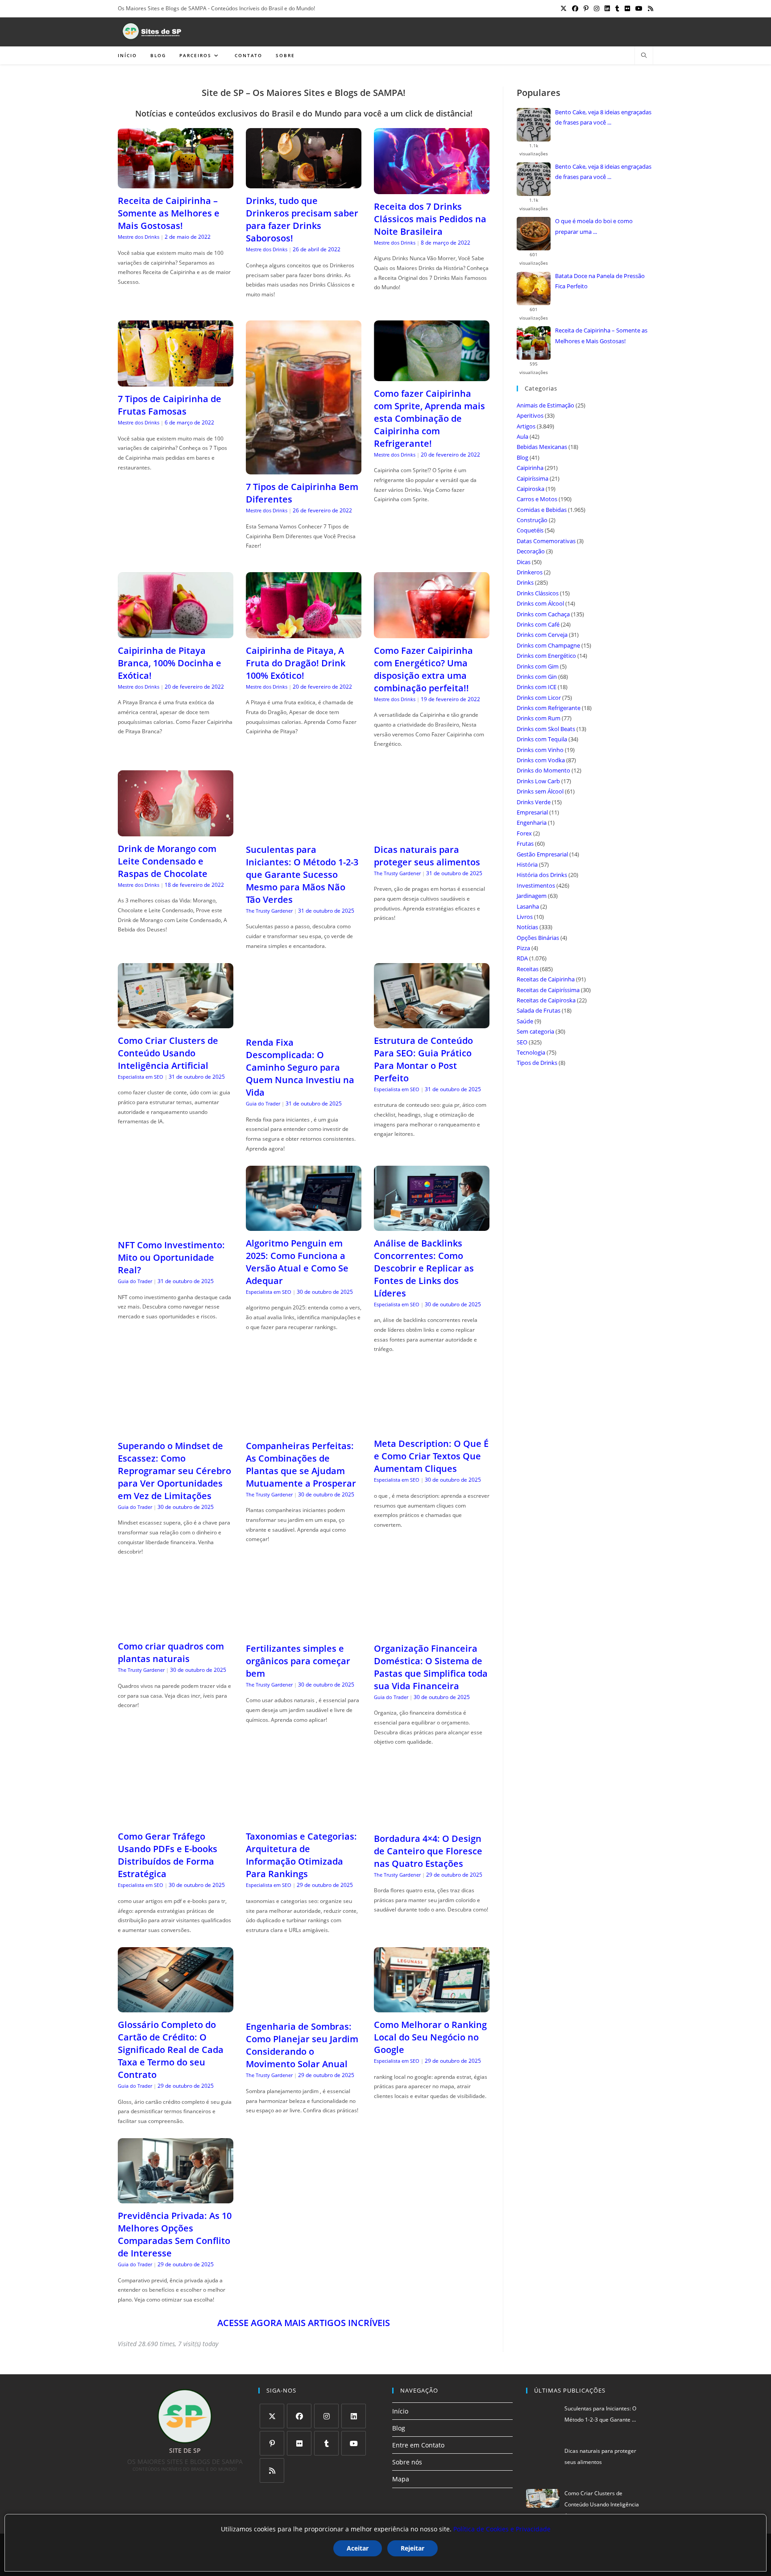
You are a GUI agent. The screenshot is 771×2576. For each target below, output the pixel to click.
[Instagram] (326, 2416)
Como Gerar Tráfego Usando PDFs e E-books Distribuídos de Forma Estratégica (168, 1855)
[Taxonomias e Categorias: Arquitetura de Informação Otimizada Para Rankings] (304, 1818)
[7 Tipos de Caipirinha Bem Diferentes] (304, 469)
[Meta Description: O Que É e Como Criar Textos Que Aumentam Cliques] (432, 1426)
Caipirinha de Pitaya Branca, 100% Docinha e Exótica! (170, 663)
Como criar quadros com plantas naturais (171, 1652)
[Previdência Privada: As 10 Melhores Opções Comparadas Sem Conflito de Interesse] (176, 2198)
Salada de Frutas (539, 1010)
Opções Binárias (538, 938)
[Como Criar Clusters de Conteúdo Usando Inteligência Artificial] (176, 1023)
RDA (522, 958)
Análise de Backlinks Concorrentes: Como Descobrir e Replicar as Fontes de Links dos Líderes (424, 1268)
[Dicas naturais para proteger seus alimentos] (432, 832)
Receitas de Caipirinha (546, 979)
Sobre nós (407, 2462)
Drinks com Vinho (540, 750)
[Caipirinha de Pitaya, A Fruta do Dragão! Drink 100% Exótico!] (304, 633)
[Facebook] (299, 2416)
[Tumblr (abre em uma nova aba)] (617, 8)
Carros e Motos (537, 499)
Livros (525, 917)
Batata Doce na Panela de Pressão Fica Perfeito (600, 281)
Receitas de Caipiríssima (548, 990)
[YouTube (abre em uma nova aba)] (639, 8)
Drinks (525, 582)
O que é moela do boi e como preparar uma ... (594, 226)
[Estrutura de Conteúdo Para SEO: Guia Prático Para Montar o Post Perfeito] (432, 1023)
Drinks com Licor (539, 698)
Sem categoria (535, 1031)
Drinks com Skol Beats (546, 729)
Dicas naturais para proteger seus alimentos (427, 856)
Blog (522, 457)
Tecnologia (531, 1052)
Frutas (525, 843)
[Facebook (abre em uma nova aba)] (575, 8)
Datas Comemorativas (546, 541)
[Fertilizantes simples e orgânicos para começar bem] (304, 1631)
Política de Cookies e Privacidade (502, 2529)
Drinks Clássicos (538, 593)
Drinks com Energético (546, 656)
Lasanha (528, 906)
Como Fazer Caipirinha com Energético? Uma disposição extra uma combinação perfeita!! (423, 669)
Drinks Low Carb (538, 781)
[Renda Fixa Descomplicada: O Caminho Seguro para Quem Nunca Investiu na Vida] (304, 1024)
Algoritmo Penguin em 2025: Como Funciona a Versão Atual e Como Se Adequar (297, 1262)
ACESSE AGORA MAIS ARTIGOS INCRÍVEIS (304, 2323)
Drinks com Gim (538, 666)
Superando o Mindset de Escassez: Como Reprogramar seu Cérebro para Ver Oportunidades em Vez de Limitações (174, 1471)
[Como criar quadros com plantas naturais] (176, 1628)
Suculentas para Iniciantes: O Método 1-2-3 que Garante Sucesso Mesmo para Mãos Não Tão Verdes (302, 875)
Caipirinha (530, 468)
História (527, 864)
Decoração (531, 551)
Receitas (528, 969)
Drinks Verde (534, 802)
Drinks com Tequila (542, 739)
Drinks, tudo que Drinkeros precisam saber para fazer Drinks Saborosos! (302, 219)
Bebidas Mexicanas (542, 447)
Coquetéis (530, 530)
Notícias (527, 927)
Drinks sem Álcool (540, 791)
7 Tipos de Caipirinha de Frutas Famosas (170, 405)
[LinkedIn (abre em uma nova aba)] (607, 8)
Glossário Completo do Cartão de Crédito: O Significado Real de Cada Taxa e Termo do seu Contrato (171, 2050)
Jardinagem (532, 896)
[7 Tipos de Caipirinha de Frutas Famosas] (176, 381)
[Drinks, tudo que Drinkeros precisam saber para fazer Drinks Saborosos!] (304, 183)
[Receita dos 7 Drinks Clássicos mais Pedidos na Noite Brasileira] (432, 189)
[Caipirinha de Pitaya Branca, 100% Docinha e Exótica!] (176, 633)
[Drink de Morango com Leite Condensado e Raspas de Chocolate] (176, 831)
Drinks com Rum (539, 718)
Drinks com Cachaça (543, 614)
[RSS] (272, 2470)
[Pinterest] (272, 2443)
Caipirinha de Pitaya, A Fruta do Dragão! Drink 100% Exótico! (296, 663)
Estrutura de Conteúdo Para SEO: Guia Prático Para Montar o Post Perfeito (423, 1059)
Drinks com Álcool (540, 603)
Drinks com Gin (537, 677)
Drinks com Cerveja (542, 635)
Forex (524, 833)
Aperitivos (530, 415)
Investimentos (536, 885)
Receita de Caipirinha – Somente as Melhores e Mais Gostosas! (169, 213)
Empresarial (532, 812)
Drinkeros (530, 572)
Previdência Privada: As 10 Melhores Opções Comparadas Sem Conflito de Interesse (175, 2234)
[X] (272, 2416)
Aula (522, 436)
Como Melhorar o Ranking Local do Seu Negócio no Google (430, 2037)
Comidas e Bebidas (542, 510)
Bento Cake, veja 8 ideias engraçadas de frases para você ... (603, 117)
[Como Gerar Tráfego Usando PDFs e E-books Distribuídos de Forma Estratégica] (176, 1818)
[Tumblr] (326, 2443)
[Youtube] (354, 2443)
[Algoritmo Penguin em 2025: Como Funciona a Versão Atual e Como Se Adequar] (304, 1225)
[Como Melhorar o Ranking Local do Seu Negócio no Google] (432, 2007)
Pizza (523, 948)
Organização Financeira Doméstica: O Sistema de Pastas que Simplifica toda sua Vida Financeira (431, 1667)
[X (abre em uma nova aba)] (564, 8)
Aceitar (358, 2548)
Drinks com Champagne (548, 645)
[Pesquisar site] (644, 56)
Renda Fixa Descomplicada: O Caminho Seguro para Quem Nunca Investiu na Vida (300, 1067)
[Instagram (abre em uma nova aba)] (597, 8)
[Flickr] (299, 2443)
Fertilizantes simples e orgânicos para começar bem (298, 1661)
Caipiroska (531, 489)
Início (400, 2411)
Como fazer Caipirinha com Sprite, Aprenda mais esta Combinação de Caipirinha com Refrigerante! (429, 418)
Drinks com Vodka (541, 760)
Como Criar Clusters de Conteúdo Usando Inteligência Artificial (168, 1053)
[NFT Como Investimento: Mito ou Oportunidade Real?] (176, 1227)
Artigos (526, 426)
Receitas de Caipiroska (546, 1000)
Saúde (525, 1021)
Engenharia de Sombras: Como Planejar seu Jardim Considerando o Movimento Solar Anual (302, 2045)
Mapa (401, 2479)
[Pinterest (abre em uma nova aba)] (586, 8)
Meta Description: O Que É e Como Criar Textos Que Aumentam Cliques (431, 1456)
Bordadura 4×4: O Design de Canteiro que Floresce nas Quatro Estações (428, 1851)
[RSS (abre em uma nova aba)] (649, 8)
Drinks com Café (538, 624)
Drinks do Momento (543, 770)
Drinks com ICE (537, 687)
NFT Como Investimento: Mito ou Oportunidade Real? (171, 1257)
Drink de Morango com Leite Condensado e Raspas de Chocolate (167, 861)
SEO (522, 1042)
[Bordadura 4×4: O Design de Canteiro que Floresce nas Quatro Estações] (432, 1821)
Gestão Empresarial (542, 854)
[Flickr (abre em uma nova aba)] (627, 8)
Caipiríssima (533, 478)
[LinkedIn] (354, 2416)
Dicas (524, 562)
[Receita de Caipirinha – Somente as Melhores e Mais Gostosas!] (176, 183)
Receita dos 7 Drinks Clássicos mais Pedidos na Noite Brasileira (430, 219)
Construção (532, 520)
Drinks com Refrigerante (549, 708)
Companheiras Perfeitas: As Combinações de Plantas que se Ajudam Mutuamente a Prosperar (301, 1465)
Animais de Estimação (545, 405)
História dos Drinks (542, 875)
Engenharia (532, 823)
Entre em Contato (418, 2445)
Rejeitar (412, 2548)
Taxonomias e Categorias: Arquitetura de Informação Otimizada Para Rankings (301, 1855)
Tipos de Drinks (537, 1063)
